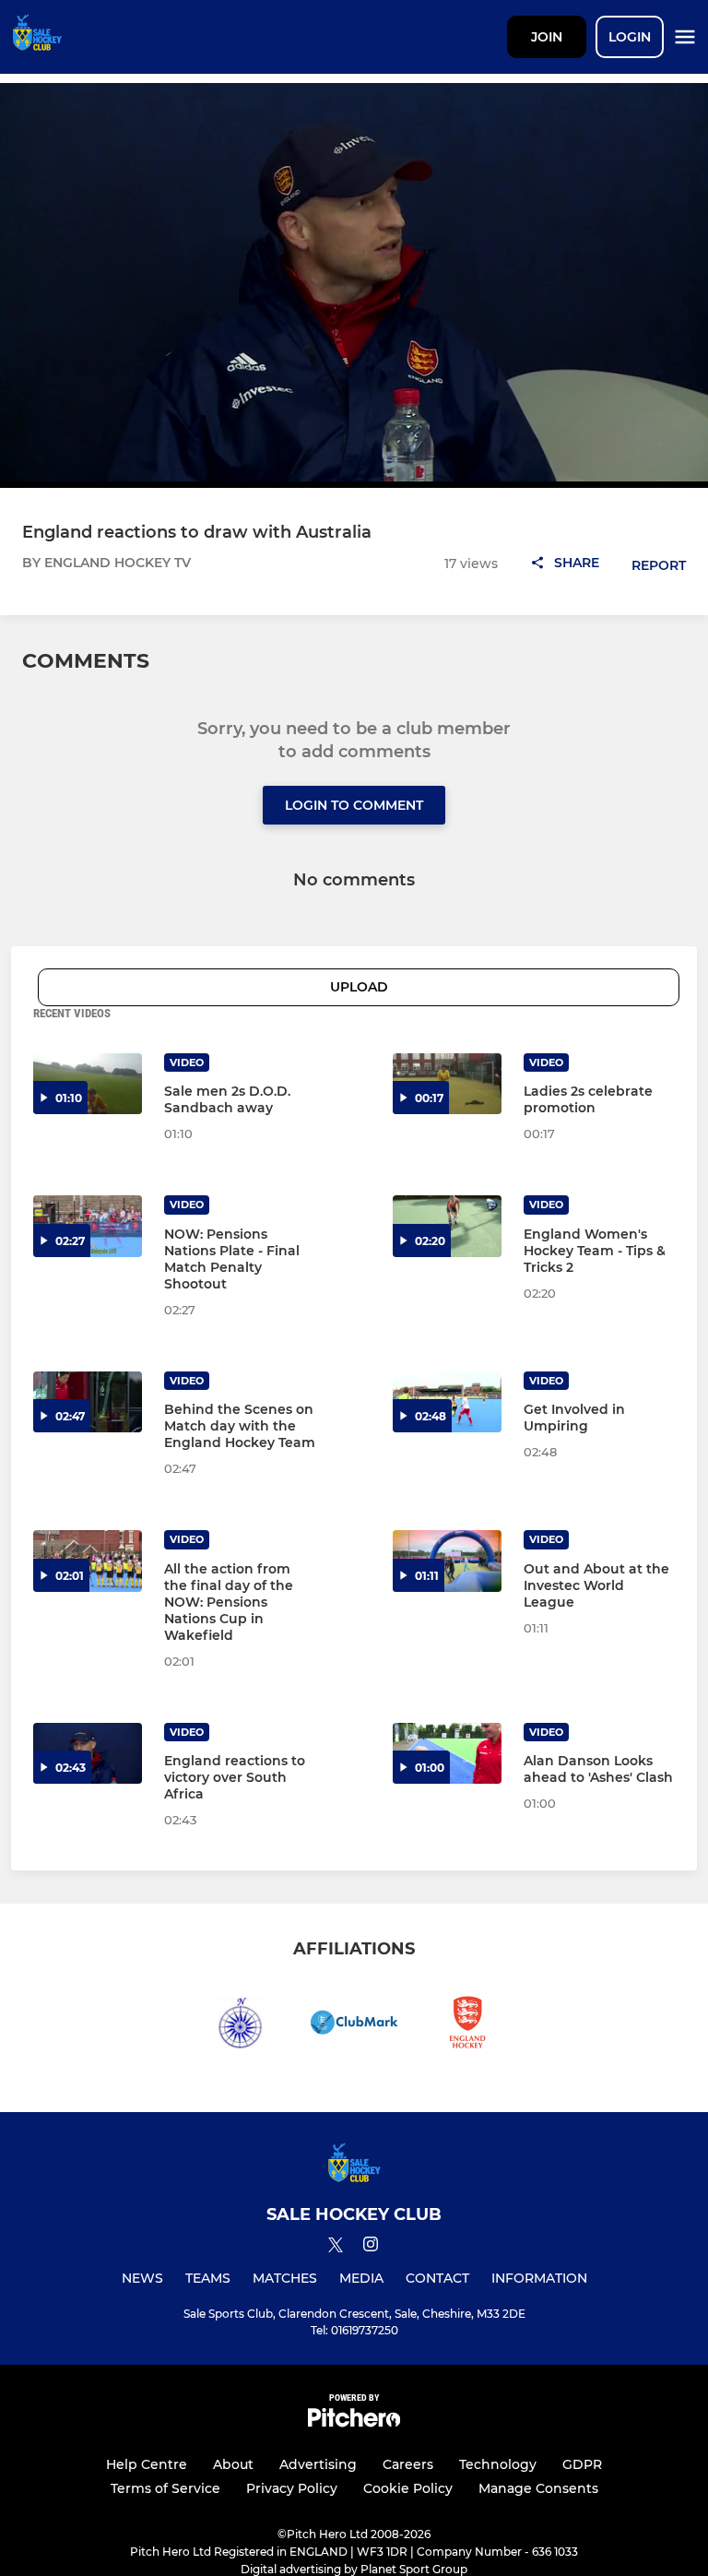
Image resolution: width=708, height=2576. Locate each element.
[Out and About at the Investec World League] (447, 1561)
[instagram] (371, 2247)
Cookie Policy (408, 2488)
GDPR (582, 2464)
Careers (408, 2464)
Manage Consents (538, 2488)
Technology (498, 2464)
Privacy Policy (292, 2488)
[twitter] (336, 2248)
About (233, 2464)
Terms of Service (165, 2488)
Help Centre (147, 2464)
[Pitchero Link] (354, 2422)
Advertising (318, 2464)
